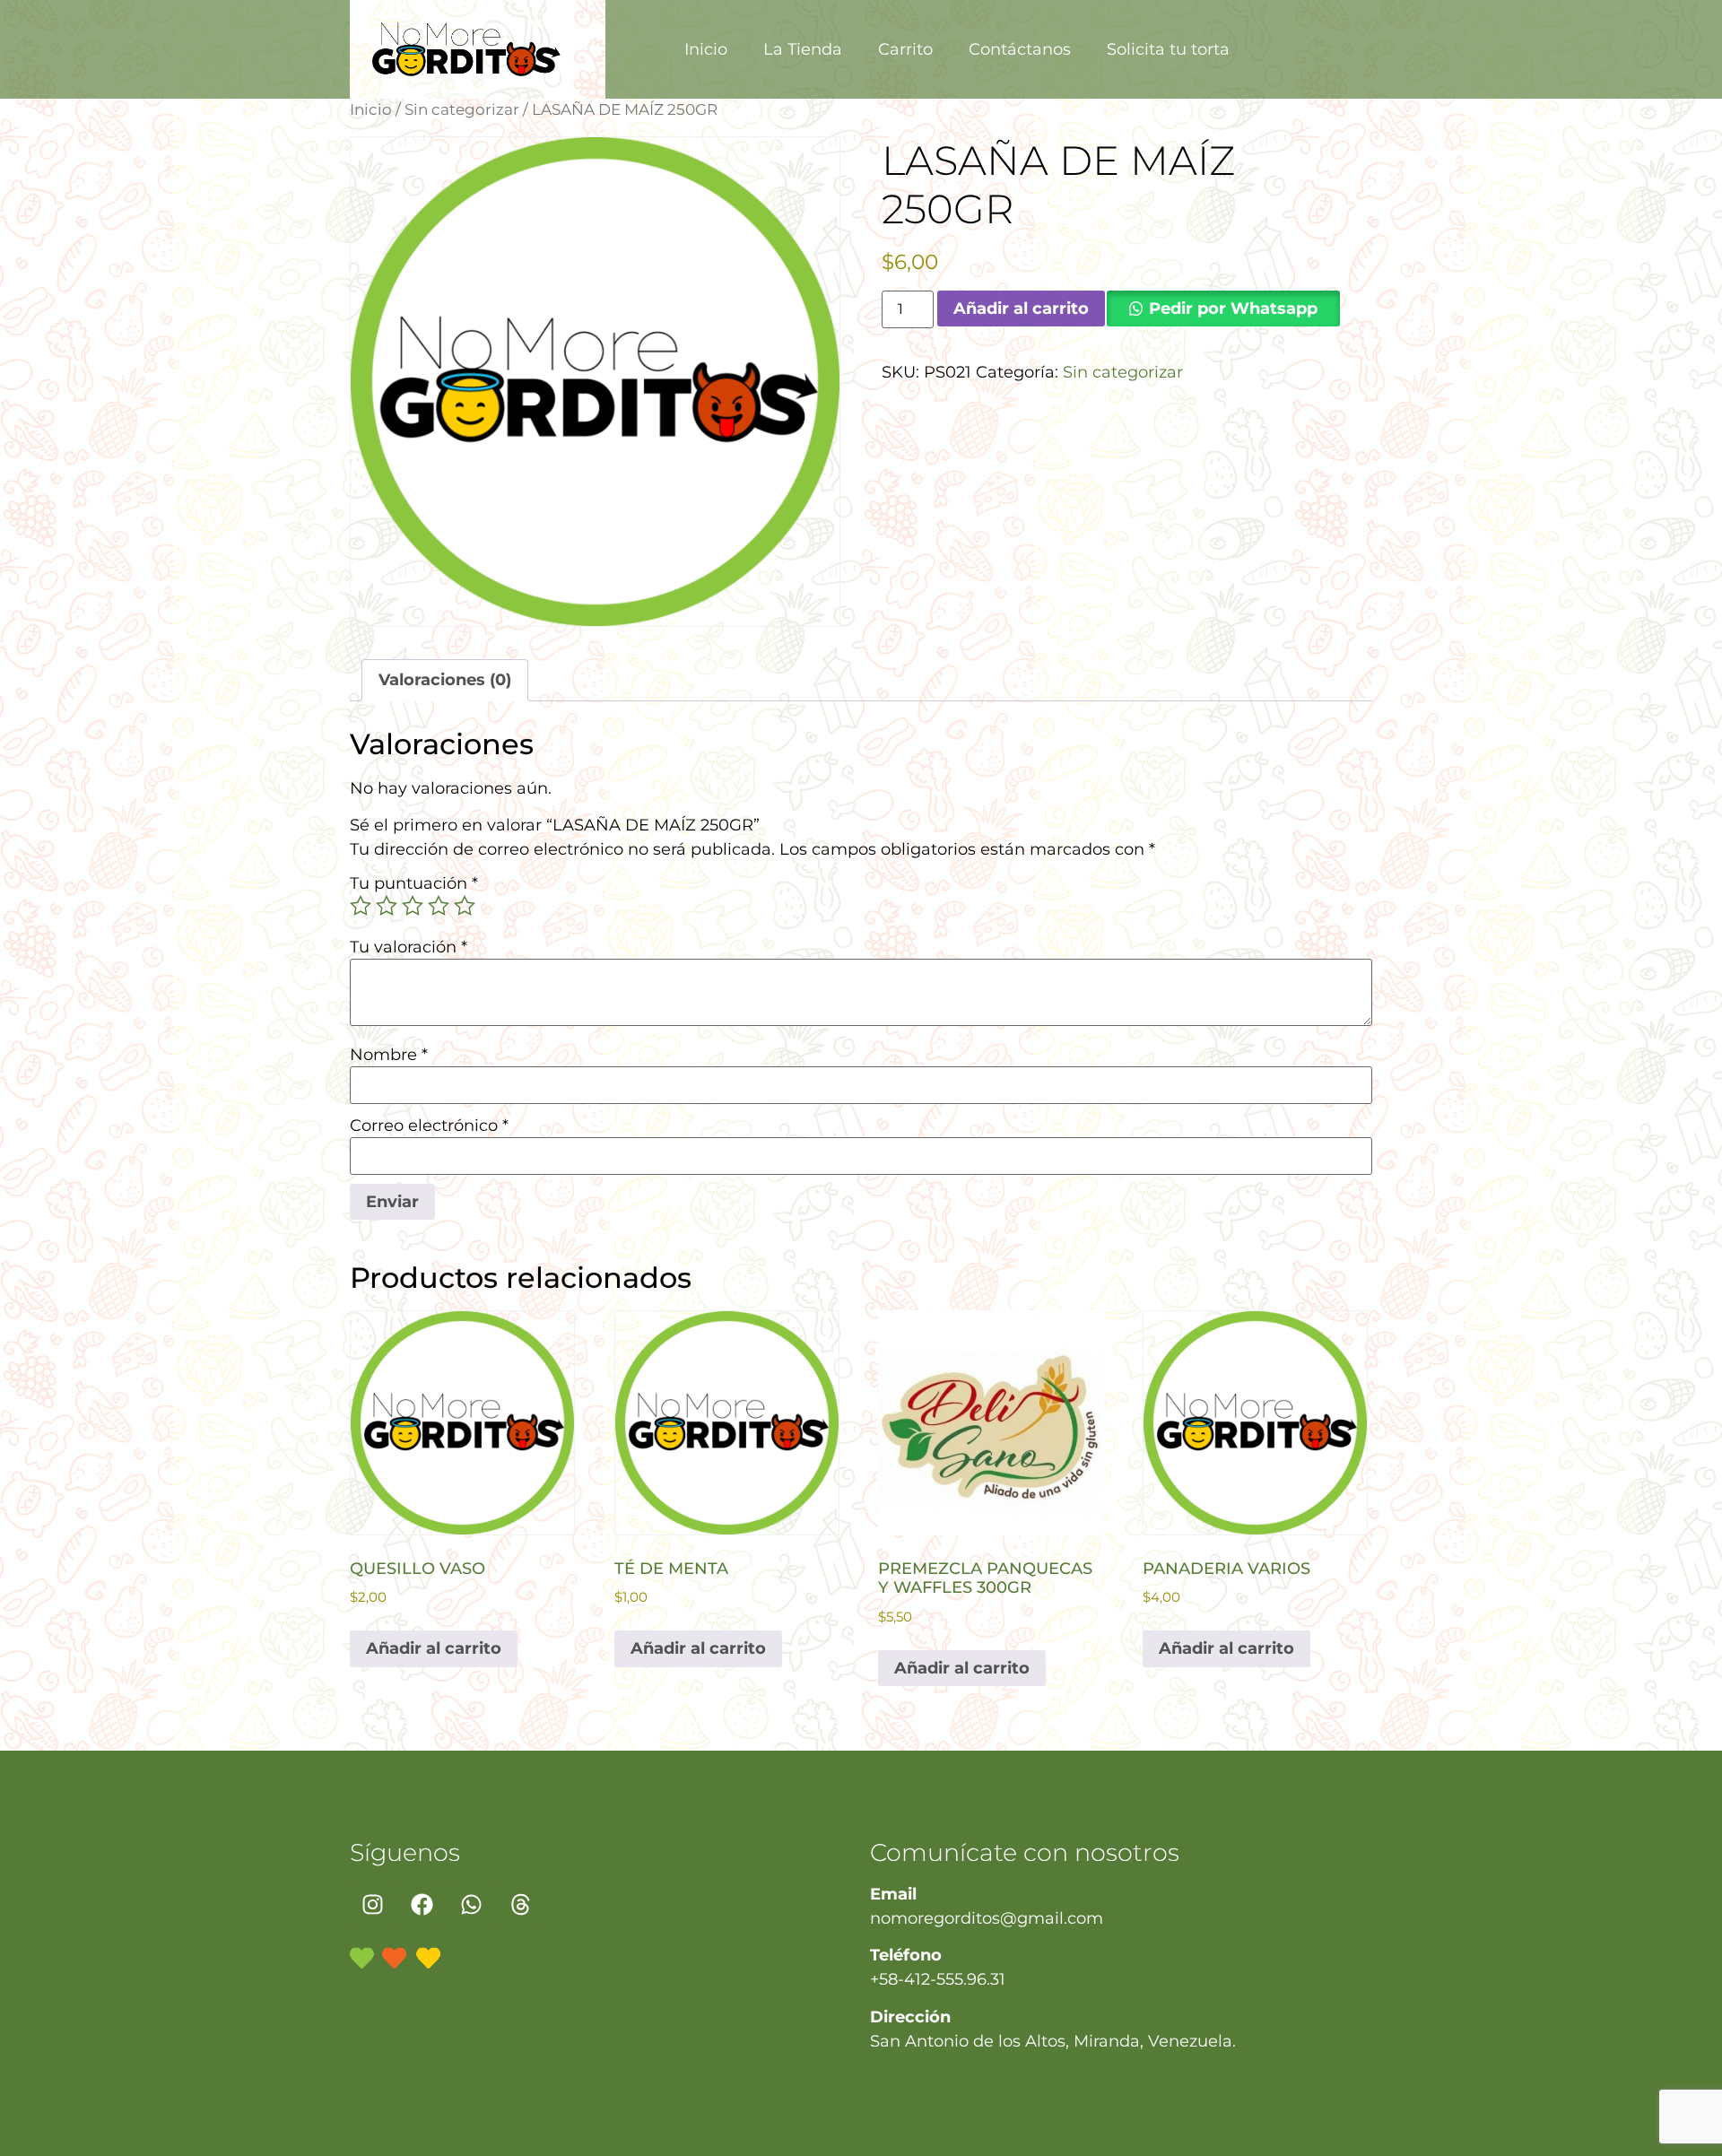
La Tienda (803, 49)
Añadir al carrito (1021, 309)
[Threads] (520, 1905)
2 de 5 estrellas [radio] (387, 906)
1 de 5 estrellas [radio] (361, 906)
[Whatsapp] (471, 1905)
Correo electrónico (429, 1126)
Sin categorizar (462, 109)
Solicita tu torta (1168, 49)
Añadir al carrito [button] (434, 1648)
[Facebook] (422, 1905)
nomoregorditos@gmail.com (987, 1918)
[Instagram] (372, 1905)
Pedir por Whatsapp (1233, 309)
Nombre (389, 1055)
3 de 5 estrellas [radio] (413, 906)
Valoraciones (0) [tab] (445, 680)
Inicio (706, 49)
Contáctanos (1020, 49)
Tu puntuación (414, 883)
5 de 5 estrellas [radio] (465, 906)
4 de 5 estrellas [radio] (439, 906)
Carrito (905, 49)
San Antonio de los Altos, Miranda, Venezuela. (1053, 2041)
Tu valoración (409, 947)
